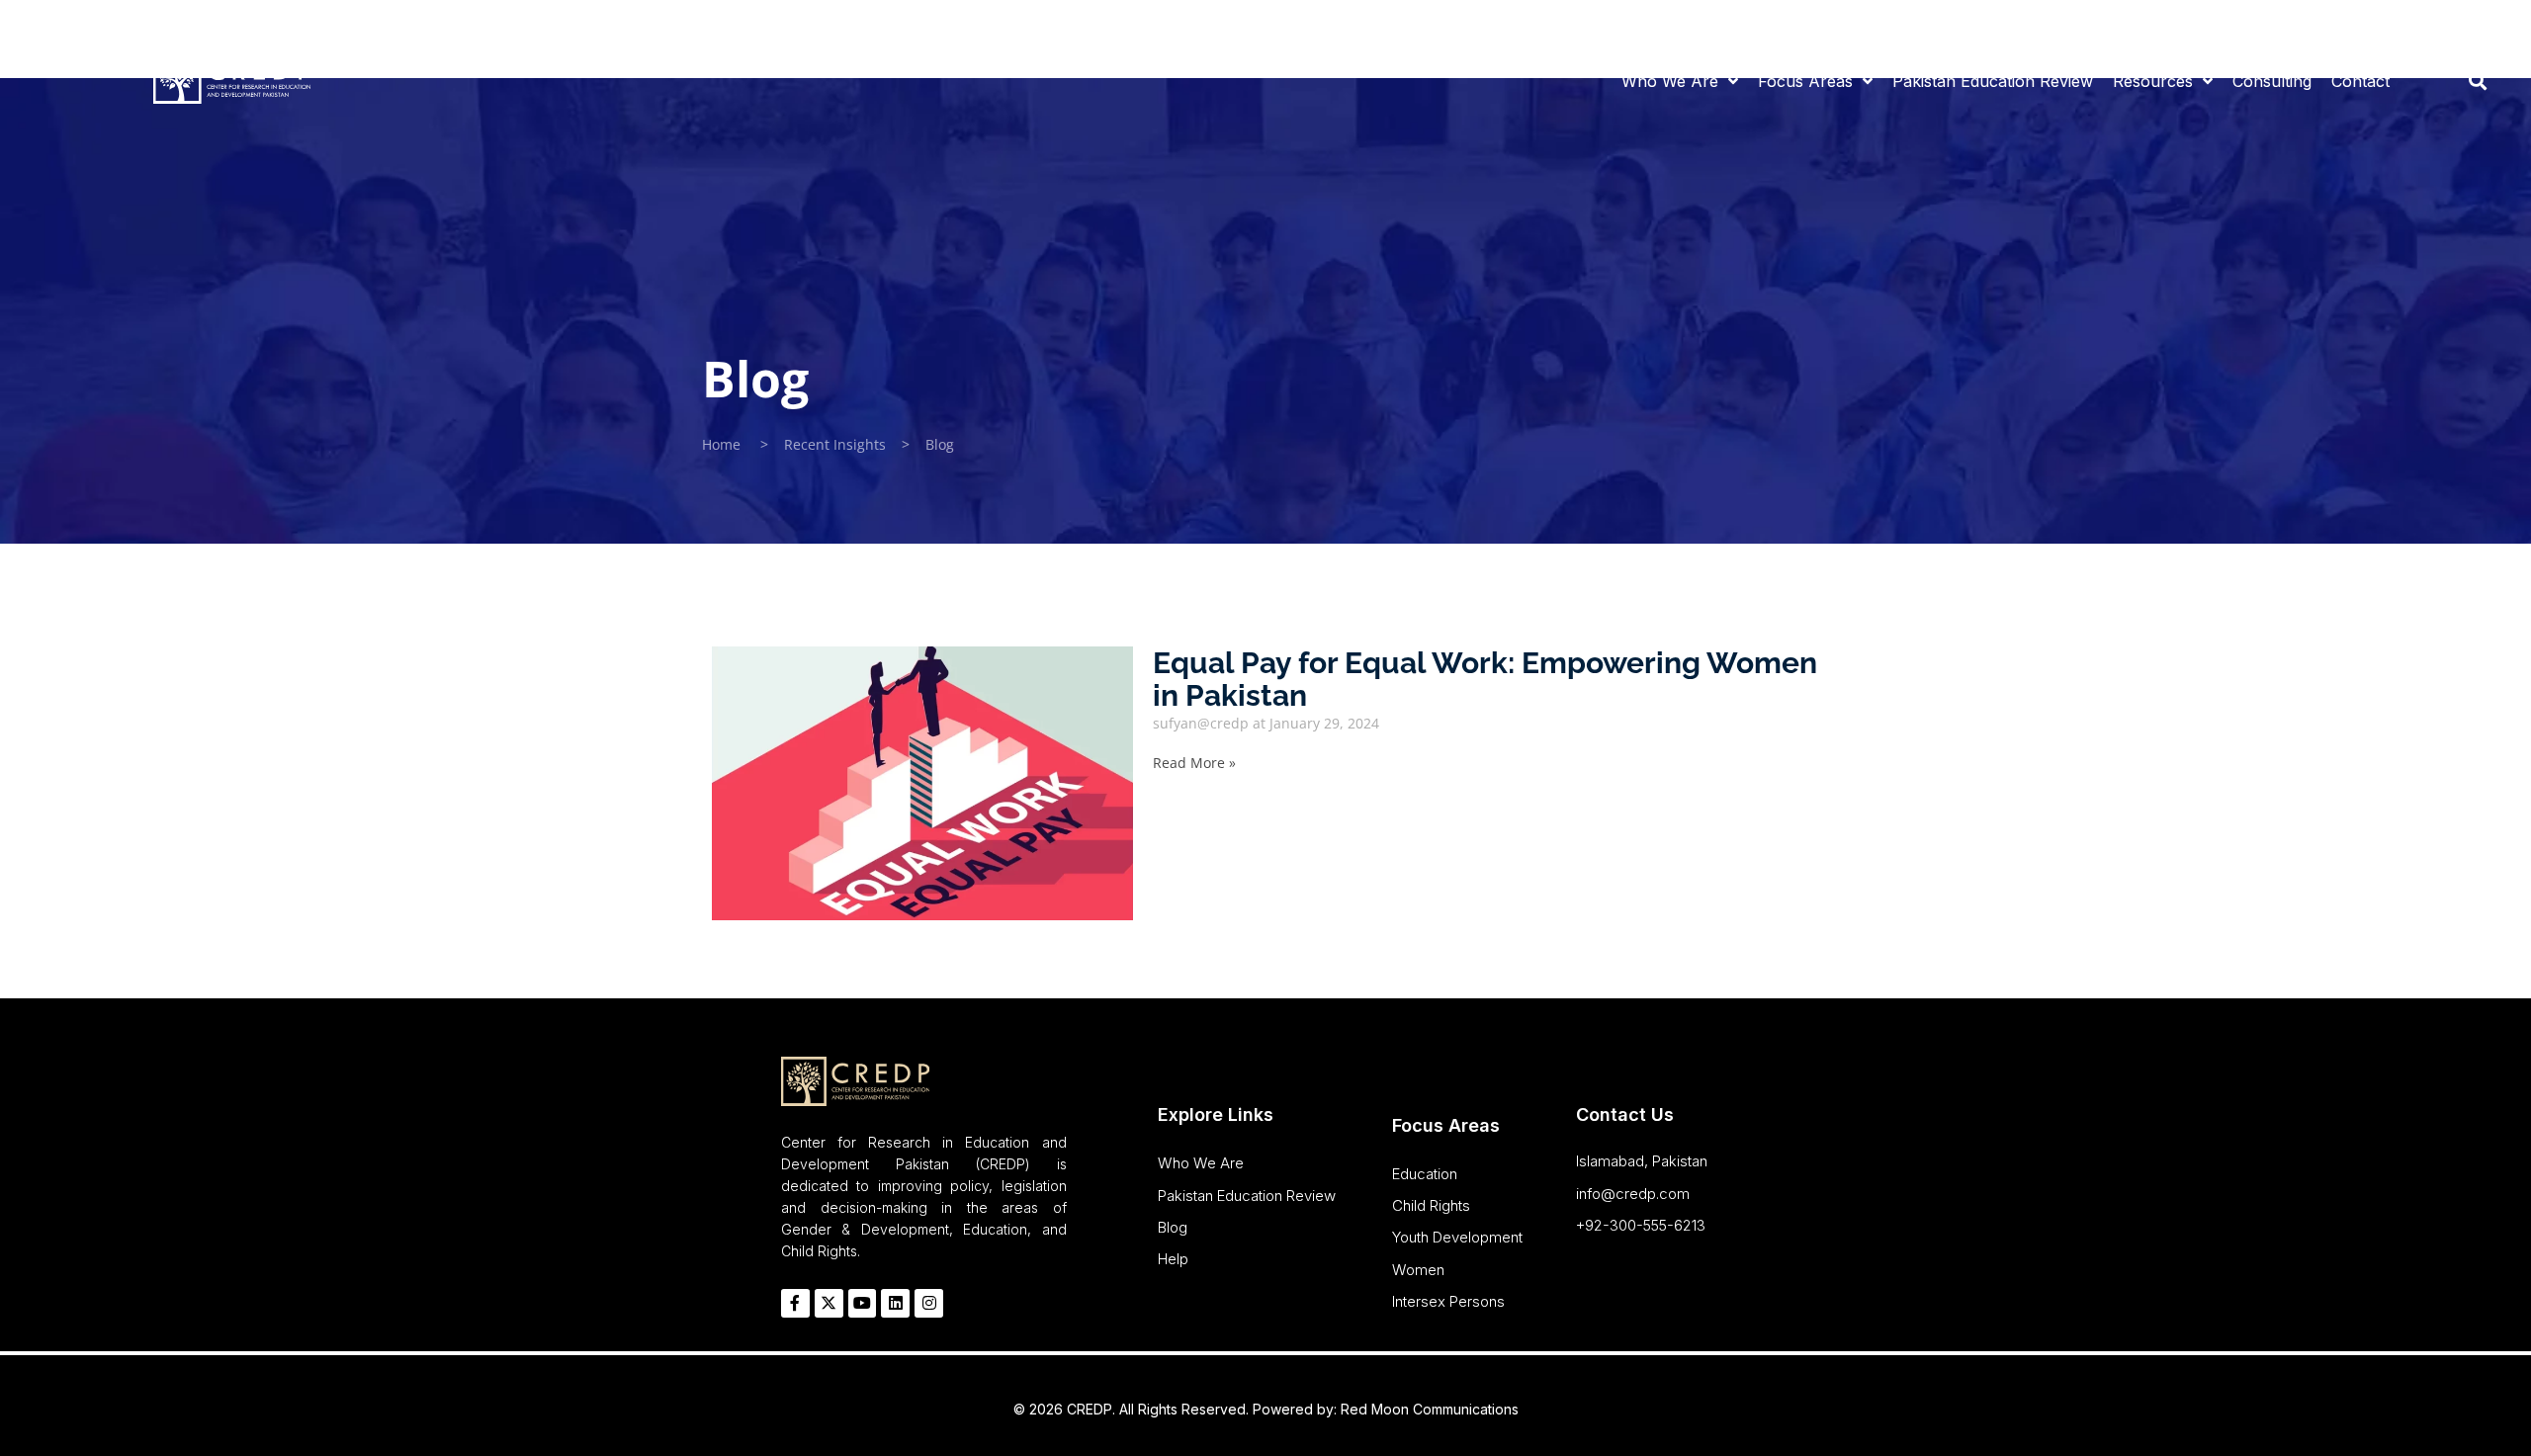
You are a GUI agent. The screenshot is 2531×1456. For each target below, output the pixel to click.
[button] (2478, 78)
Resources (2153, 81)
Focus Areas (1805, 81)
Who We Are (1670, 81)
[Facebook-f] (2381, 25)
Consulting (2272, 81)
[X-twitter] (829, 1303)
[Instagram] (2486, 25)
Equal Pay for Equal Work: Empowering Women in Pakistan (1485, 679)
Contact (2360, 81)
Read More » (1194, 763)
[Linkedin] (2460, 25)
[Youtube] (2433, 25)
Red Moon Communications (1430, 1409)
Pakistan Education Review (1993, 81)
